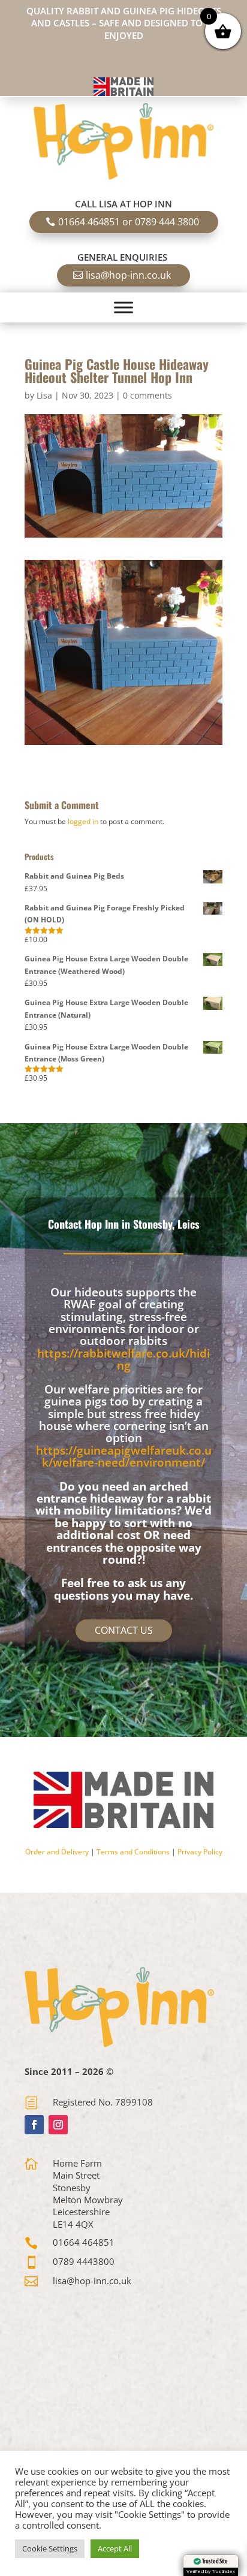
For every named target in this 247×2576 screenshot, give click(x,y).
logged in (83, 821)
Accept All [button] (115, 2548)
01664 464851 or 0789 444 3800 (129, 222)
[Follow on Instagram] (58, 2125)
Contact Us (124, 1630)
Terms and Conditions (133, 1852)
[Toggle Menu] (123, 307)
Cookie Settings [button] (50, 2548)
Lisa (44, 395)
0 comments (147, 395)
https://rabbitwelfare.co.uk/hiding (123, 1359)
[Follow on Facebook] (34, 2125)
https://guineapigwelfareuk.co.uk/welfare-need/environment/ (124, 1456)
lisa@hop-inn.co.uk (128, 275)
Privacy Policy (200, 1852)
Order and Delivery (57, 1852)
